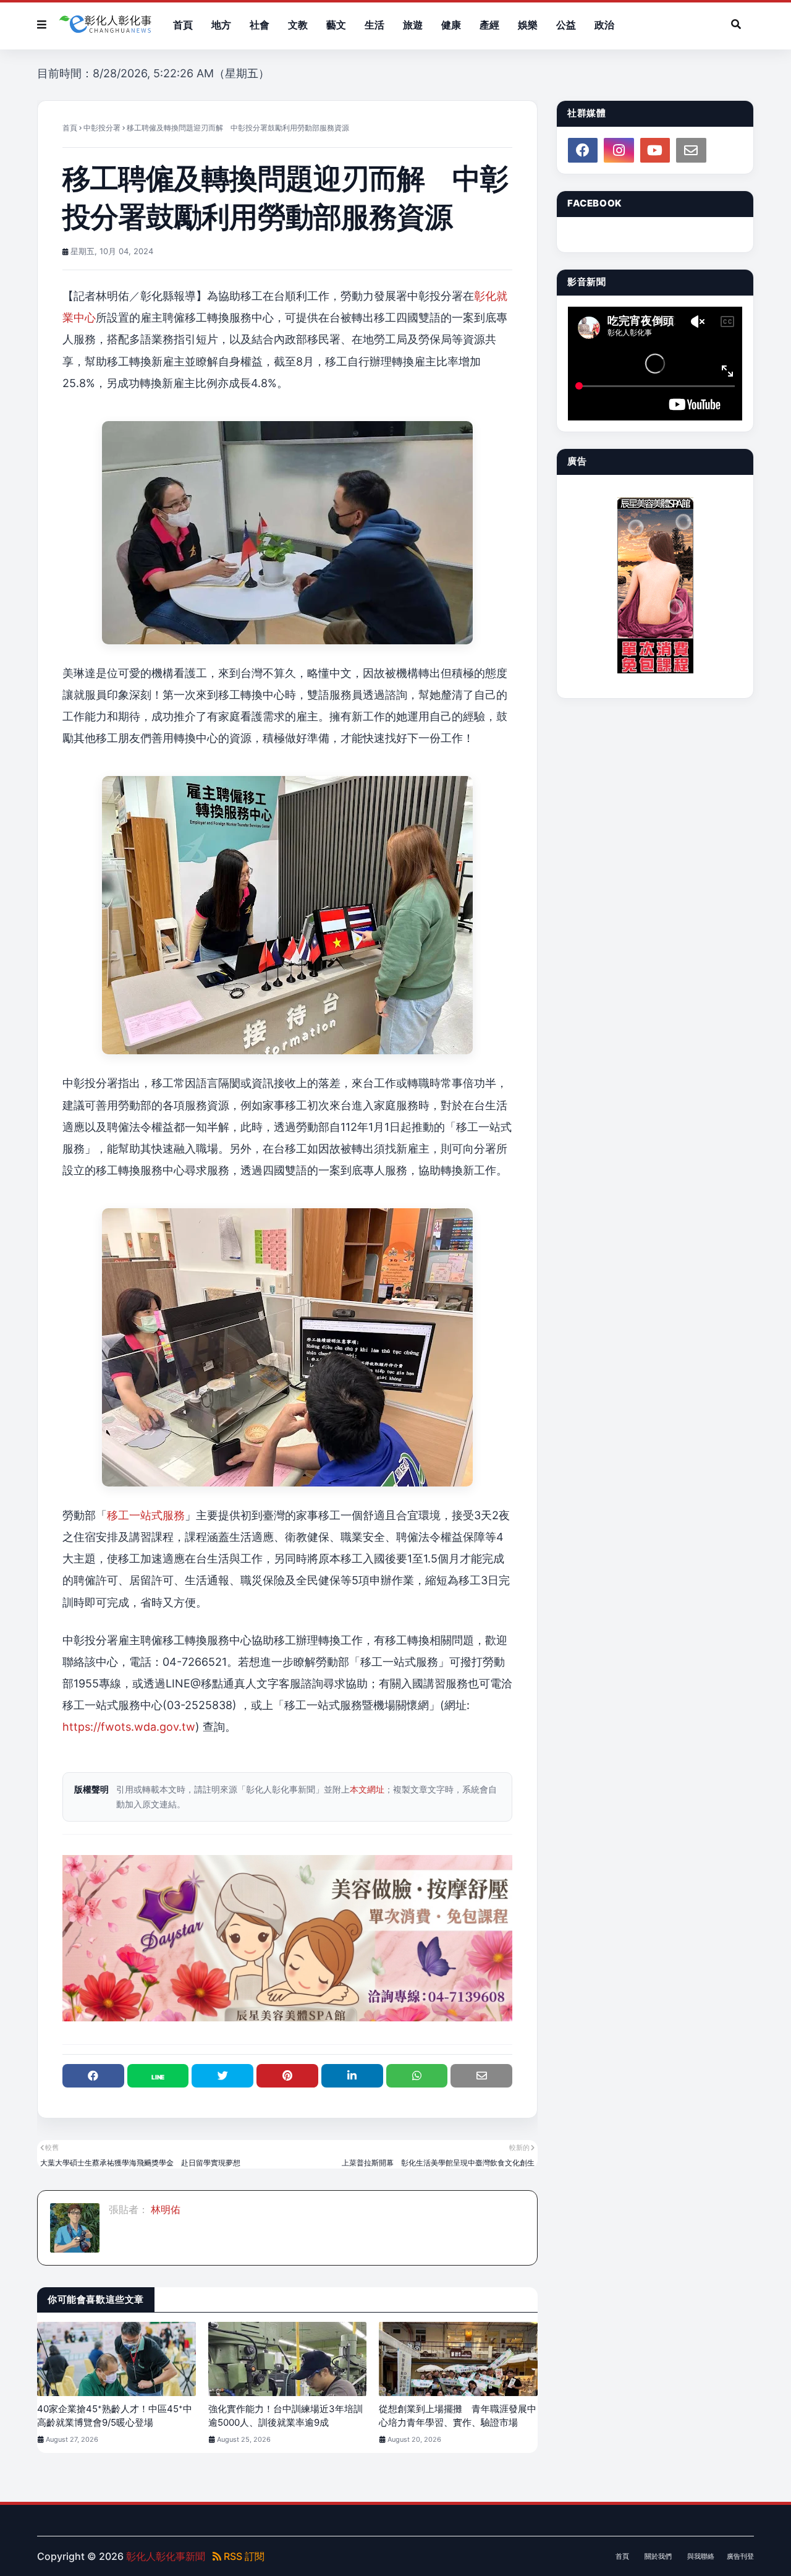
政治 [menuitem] (604, 25)
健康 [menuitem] (451, 25)
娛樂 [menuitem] (528, 25)
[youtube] (655, 150)
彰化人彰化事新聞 (166, 2556)
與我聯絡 (701, 2556)
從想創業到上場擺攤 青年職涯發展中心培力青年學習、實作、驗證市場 (458, 2416)
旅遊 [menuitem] (413, 25)
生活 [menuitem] (374, 25)
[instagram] (619, 150)
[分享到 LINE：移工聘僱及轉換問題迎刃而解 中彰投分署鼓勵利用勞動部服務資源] (158, 2076)
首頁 (70, 128)
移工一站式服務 (146, 1515)
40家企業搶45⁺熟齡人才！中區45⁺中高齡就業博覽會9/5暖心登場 (115, 2416)
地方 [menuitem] (221, 25)
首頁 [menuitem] (183, 25)
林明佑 (164, 2209)
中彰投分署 (102, 128)
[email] (691, 150)
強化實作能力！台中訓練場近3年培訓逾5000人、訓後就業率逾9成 (286, 2416)
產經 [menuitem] (489, 25)
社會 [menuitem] (260, 25)
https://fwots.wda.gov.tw (129, 1727)
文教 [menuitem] (298, 25)
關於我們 (658, 2556)
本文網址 (367, 1789)
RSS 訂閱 (243, 2556)
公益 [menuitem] (566, 25)
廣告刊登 (740, 2556)
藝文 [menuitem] (336, 25)
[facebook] (583, 150)
